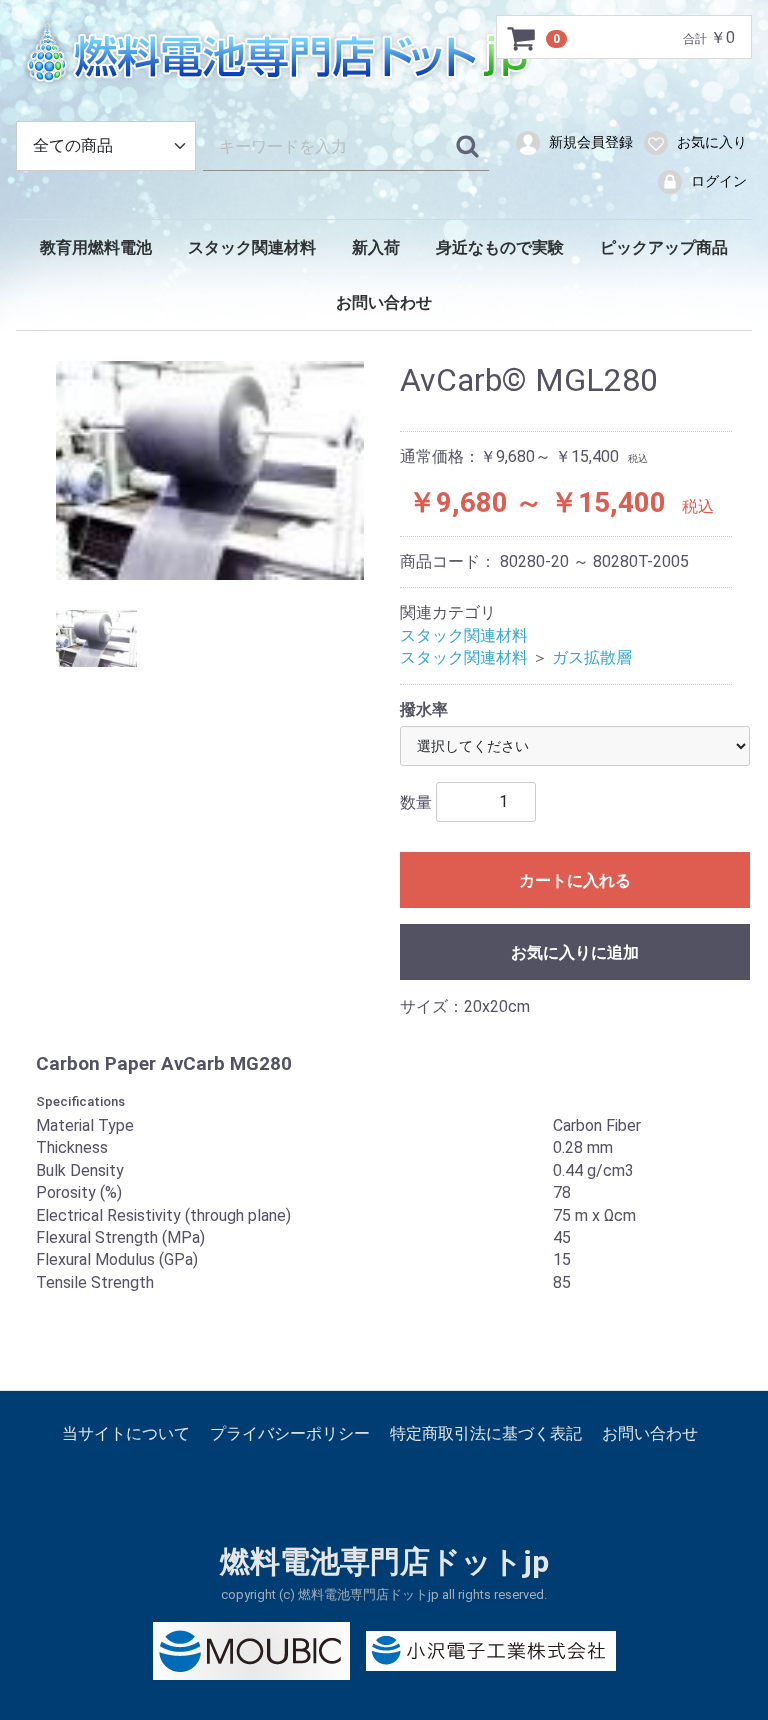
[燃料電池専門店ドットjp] (384, 55)
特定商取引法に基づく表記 (486, 1433)
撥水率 (424, 709)
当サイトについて (126, 1433)
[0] (522, 38)
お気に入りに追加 (575, 952)
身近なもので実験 (500, 247)
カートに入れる (575, 880)
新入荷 (376, 247)
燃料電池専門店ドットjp (384, 1562)
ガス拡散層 (592, 658)
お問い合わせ (384, 302)
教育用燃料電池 (96, 247)
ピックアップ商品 (664, 247)
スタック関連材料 (252, 247)
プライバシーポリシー (290, 1433)
